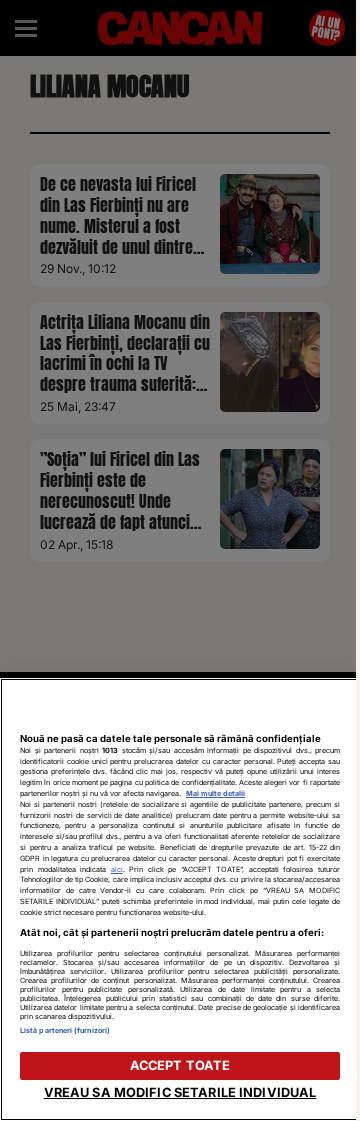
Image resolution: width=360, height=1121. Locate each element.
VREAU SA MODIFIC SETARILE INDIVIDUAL (180, 1092)
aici (117, 869)
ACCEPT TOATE (180, 1065)
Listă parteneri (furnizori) (65, 1030)
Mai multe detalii (215, 793)
